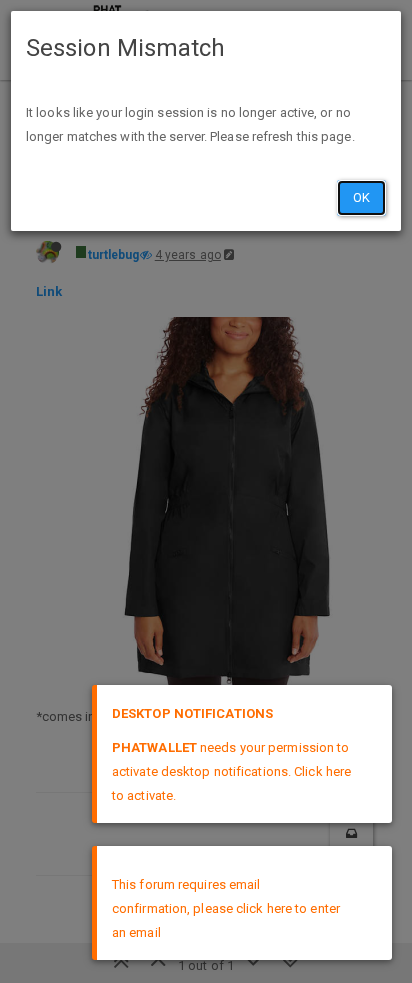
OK (361, 197)
